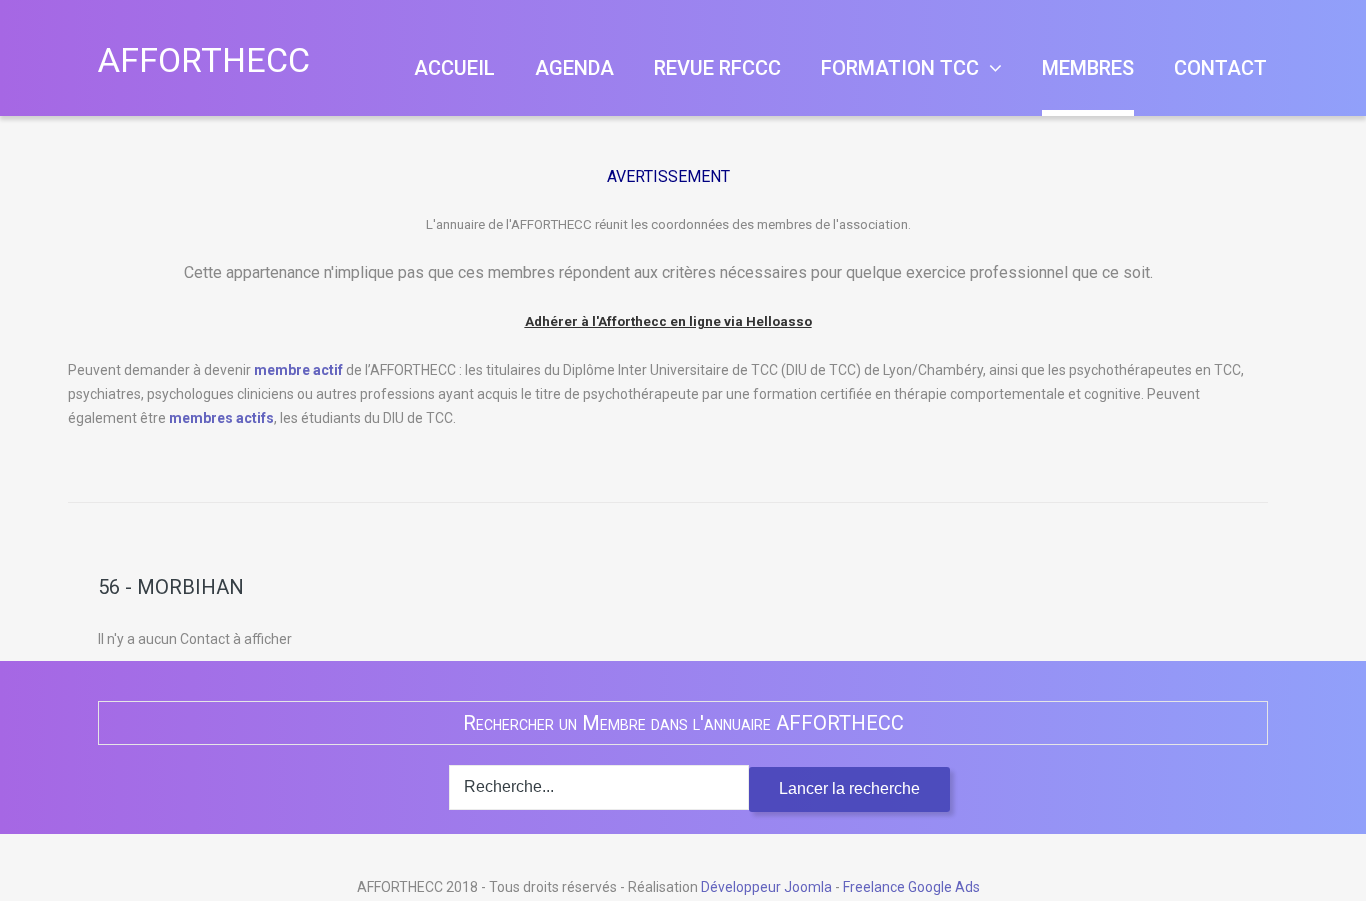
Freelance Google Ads (911, 887)
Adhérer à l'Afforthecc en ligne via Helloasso (668, 321)
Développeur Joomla (766, 887)
